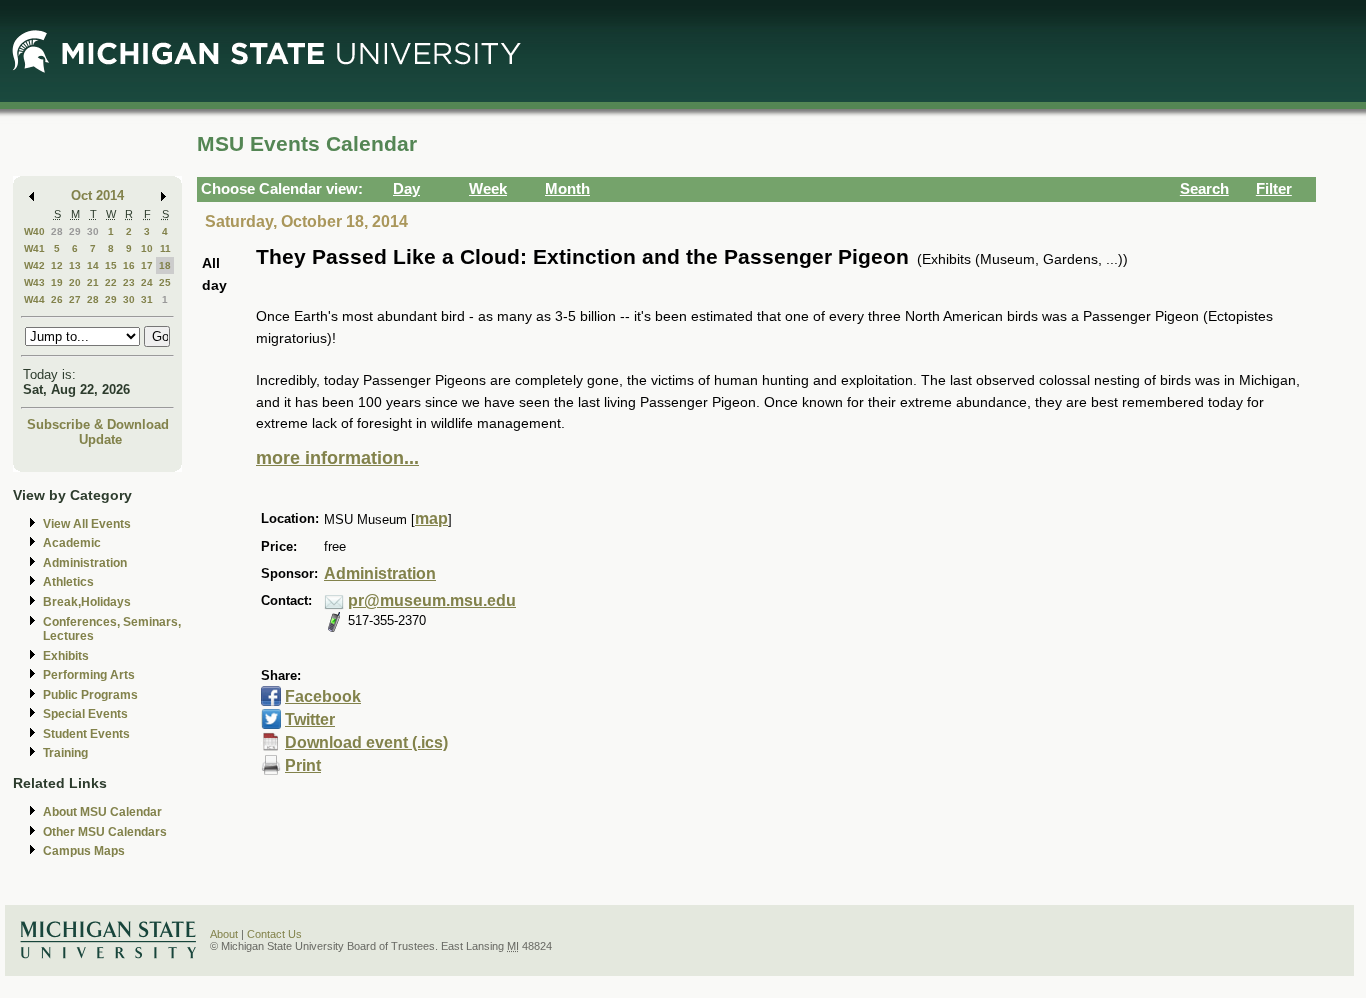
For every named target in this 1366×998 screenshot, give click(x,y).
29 (75, 231)
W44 (34, 299)
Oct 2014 (97, 195)
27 (75, 299)
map (431, 518)
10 (147, 248)
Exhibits (66, 656)
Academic (72, 543)
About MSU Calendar (102, 812)
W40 (34, 231)
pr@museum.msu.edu (432, 600)
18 (165, 265)
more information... (337, 458)
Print (303, 765)
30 (93, 231)
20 (75, 282)
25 (165, 282)
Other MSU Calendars (105, 832)
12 (57, 265)
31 (147, 299)
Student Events (86, 734)
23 (129, 282)
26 (57, 299)
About (224, 934)
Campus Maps (84, 851)
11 (165, 248)
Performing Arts (89, 675)
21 (93, 282)
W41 (34, 248)
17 (147, 265)
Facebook (323, 696)
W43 (34, 282)
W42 (34, 265)
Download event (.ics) (366, 742)
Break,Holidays (87, 602)
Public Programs (90, 695)
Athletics (68, 582)
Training (65, 753)
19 (57, 282)
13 (75, 265)
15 (111, 265)
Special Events (85, 714)
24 (147, 282)
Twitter (310, 719)
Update (100, 439)
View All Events (87, 524)
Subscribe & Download (98, 424)
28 (57, 231)
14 (93, 265)
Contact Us (274, 934)
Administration (85, 563)
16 (129, 265)
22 (111, 282)
